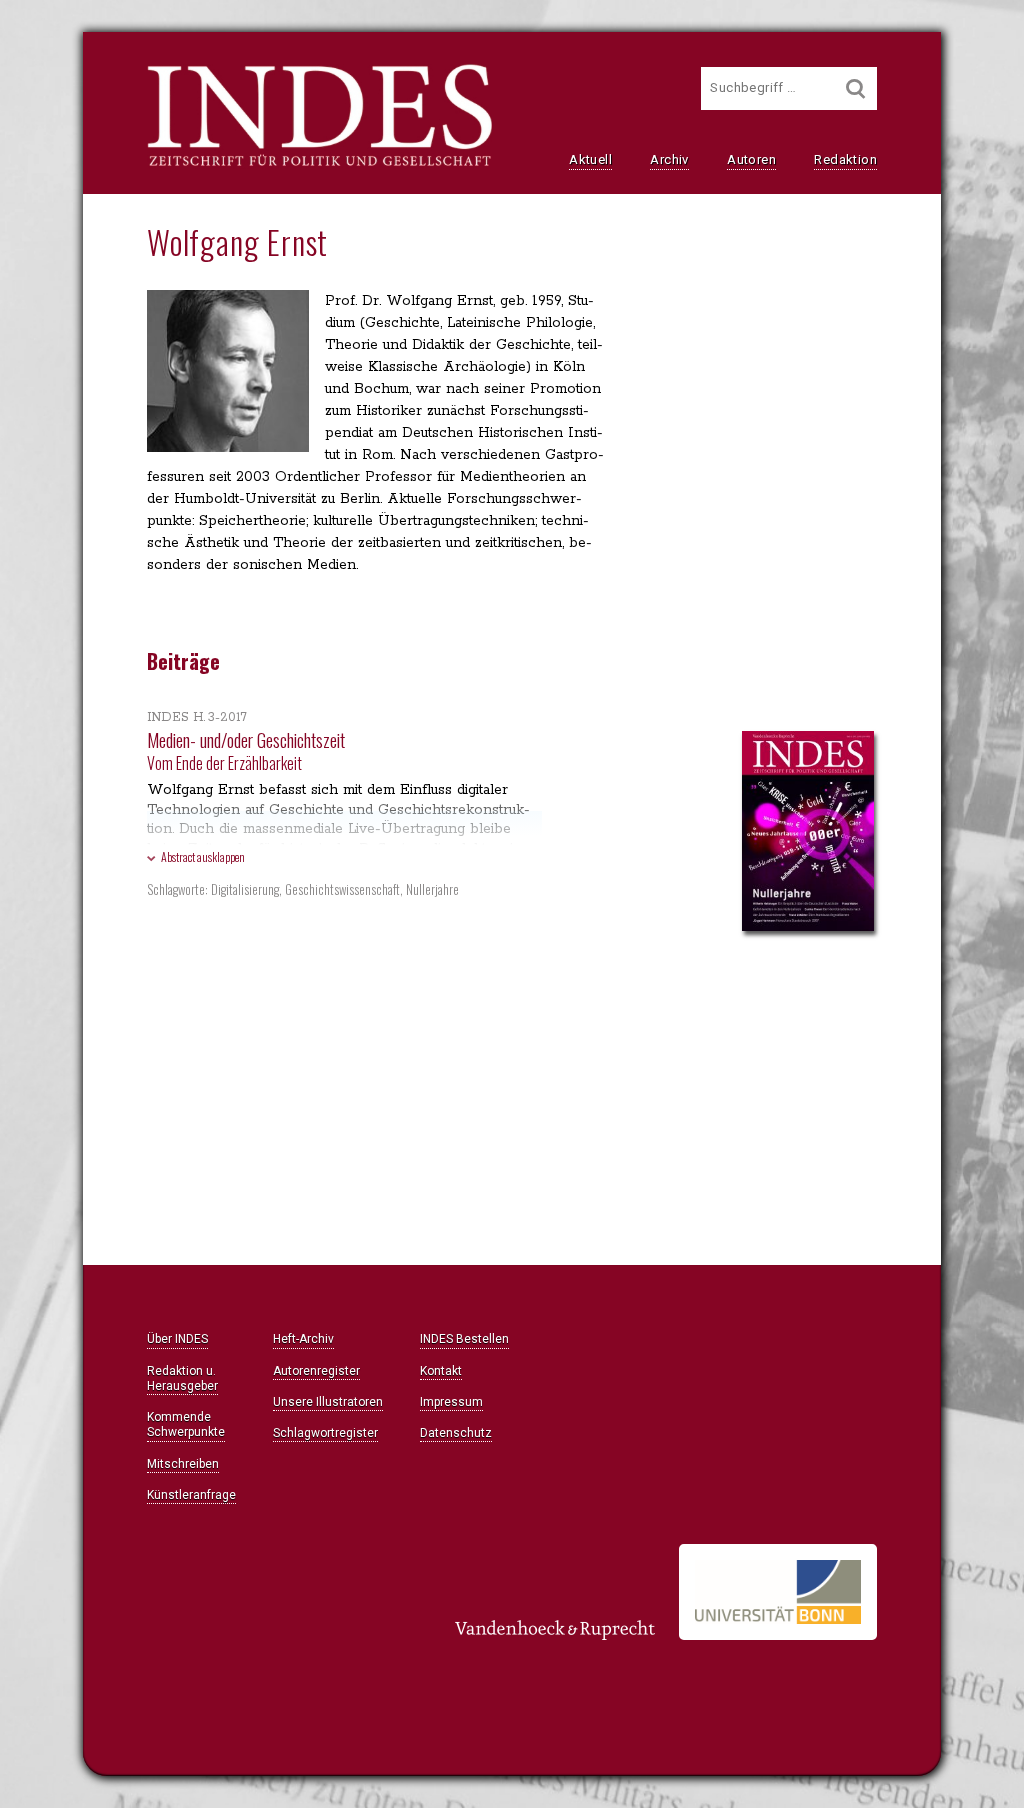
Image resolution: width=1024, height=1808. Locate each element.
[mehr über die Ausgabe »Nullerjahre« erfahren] (808, 833)
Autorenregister (316, 1371)
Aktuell (590, 159)
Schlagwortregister (325, 1433)
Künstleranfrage (191, 1495)
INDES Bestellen (464, 1339)
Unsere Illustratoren (328, 1402)
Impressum (451, 1402)
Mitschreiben (183, 1464)
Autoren (751, 159)
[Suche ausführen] (856, 88)
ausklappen (203, 856)
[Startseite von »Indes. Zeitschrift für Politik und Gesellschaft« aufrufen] (319, 164)
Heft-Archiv (303, 1339)
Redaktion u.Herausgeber (182, 1378)
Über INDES (177, 1339)
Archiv (669, 159)
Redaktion (845, 159)
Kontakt (441, 1371)
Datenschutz (456, 1433)
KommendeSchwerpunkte (186, 1424)
